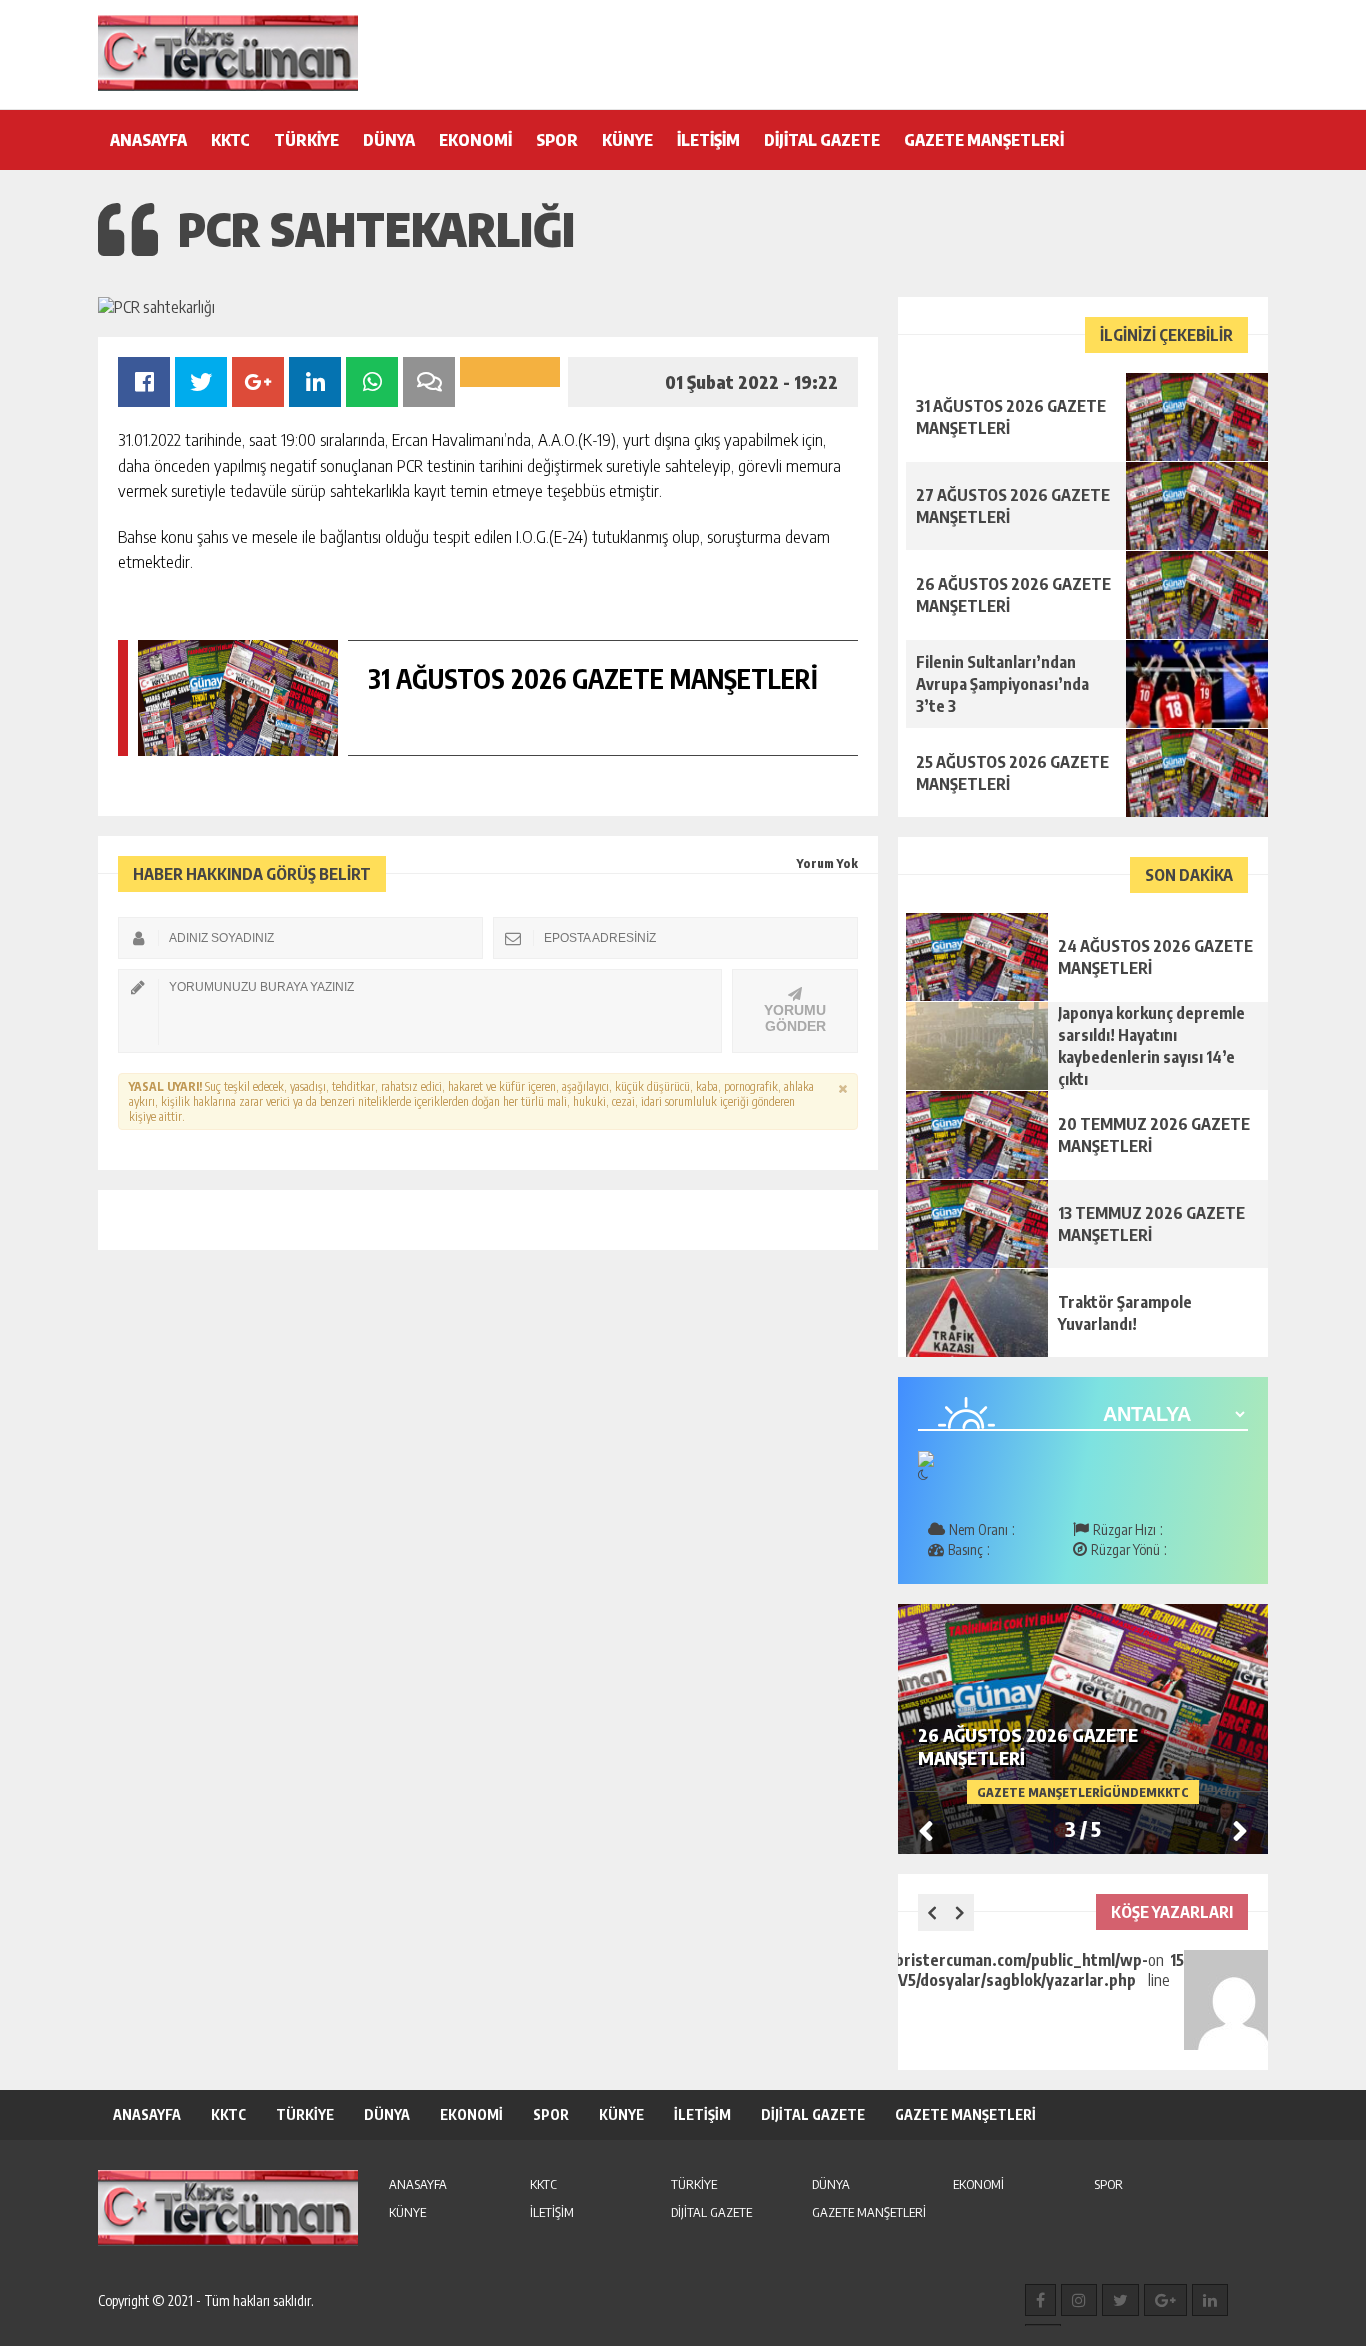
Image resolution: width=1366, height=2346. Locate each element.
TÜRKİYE (306, 140)
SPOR (557, 140)
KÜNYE (627, 140)
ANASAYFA (148, 140)
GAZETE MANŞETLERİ (984, 140)
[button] (1240, 1830)
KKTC (230, 140)
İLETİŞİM (708, 140)
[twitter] (1120, 2300)
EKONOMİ (475, 140)
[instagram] (1079, 2300)
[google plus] (1165, 2300)
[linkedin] (1210, 2300)
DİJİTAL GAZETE (822, 140)
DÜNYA (389, 140)
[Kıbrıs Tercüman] (228, 53)
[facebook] (1040, 2300)
